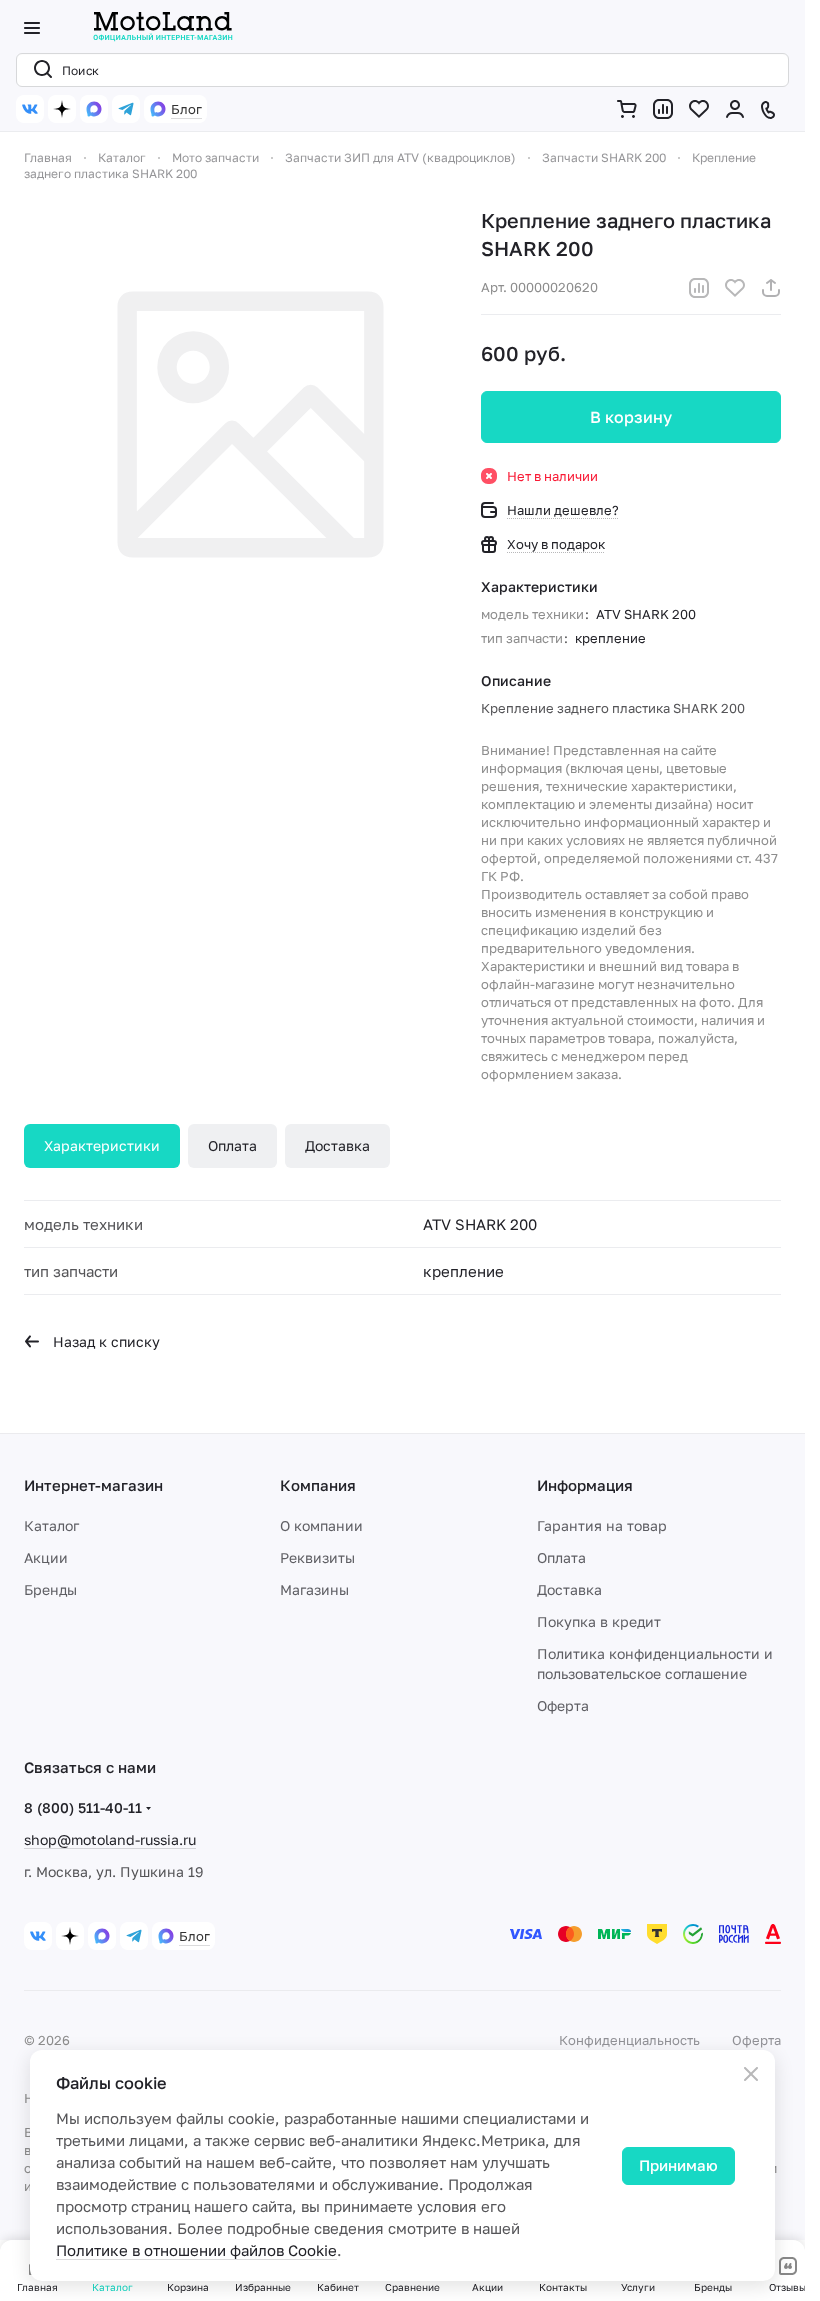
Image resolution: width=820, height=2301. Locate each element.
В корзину (631, 417)
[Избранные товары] (703, 109)
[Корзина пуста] (631, 109)
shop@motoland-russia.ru (110, 1839)
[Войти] (739, 109)
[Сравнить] (699, 288)
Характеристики (102, 1145)
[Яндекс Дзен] (62, 109)
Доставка (337, 1145)
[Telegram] (126, 109)
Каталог (51, 1525)
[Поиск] (39, 70)
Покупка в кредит (599, 1621)
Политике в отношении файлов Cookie (196, 2250)
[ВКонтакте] (30, 109)
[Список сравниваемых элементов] (667, 109)
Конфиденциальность (629, 2040)
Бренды (50, 1589)
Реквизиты (317, 1557)
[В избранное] (735, 288)
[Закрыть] (751, 2074)
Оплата (232, 1145)
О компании (321, 1525)
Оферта (563, 1705)
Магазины (314, 1589)
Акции (46, 1557)
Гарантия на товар (602, 1525)
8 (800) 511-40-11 (83, 1807)
